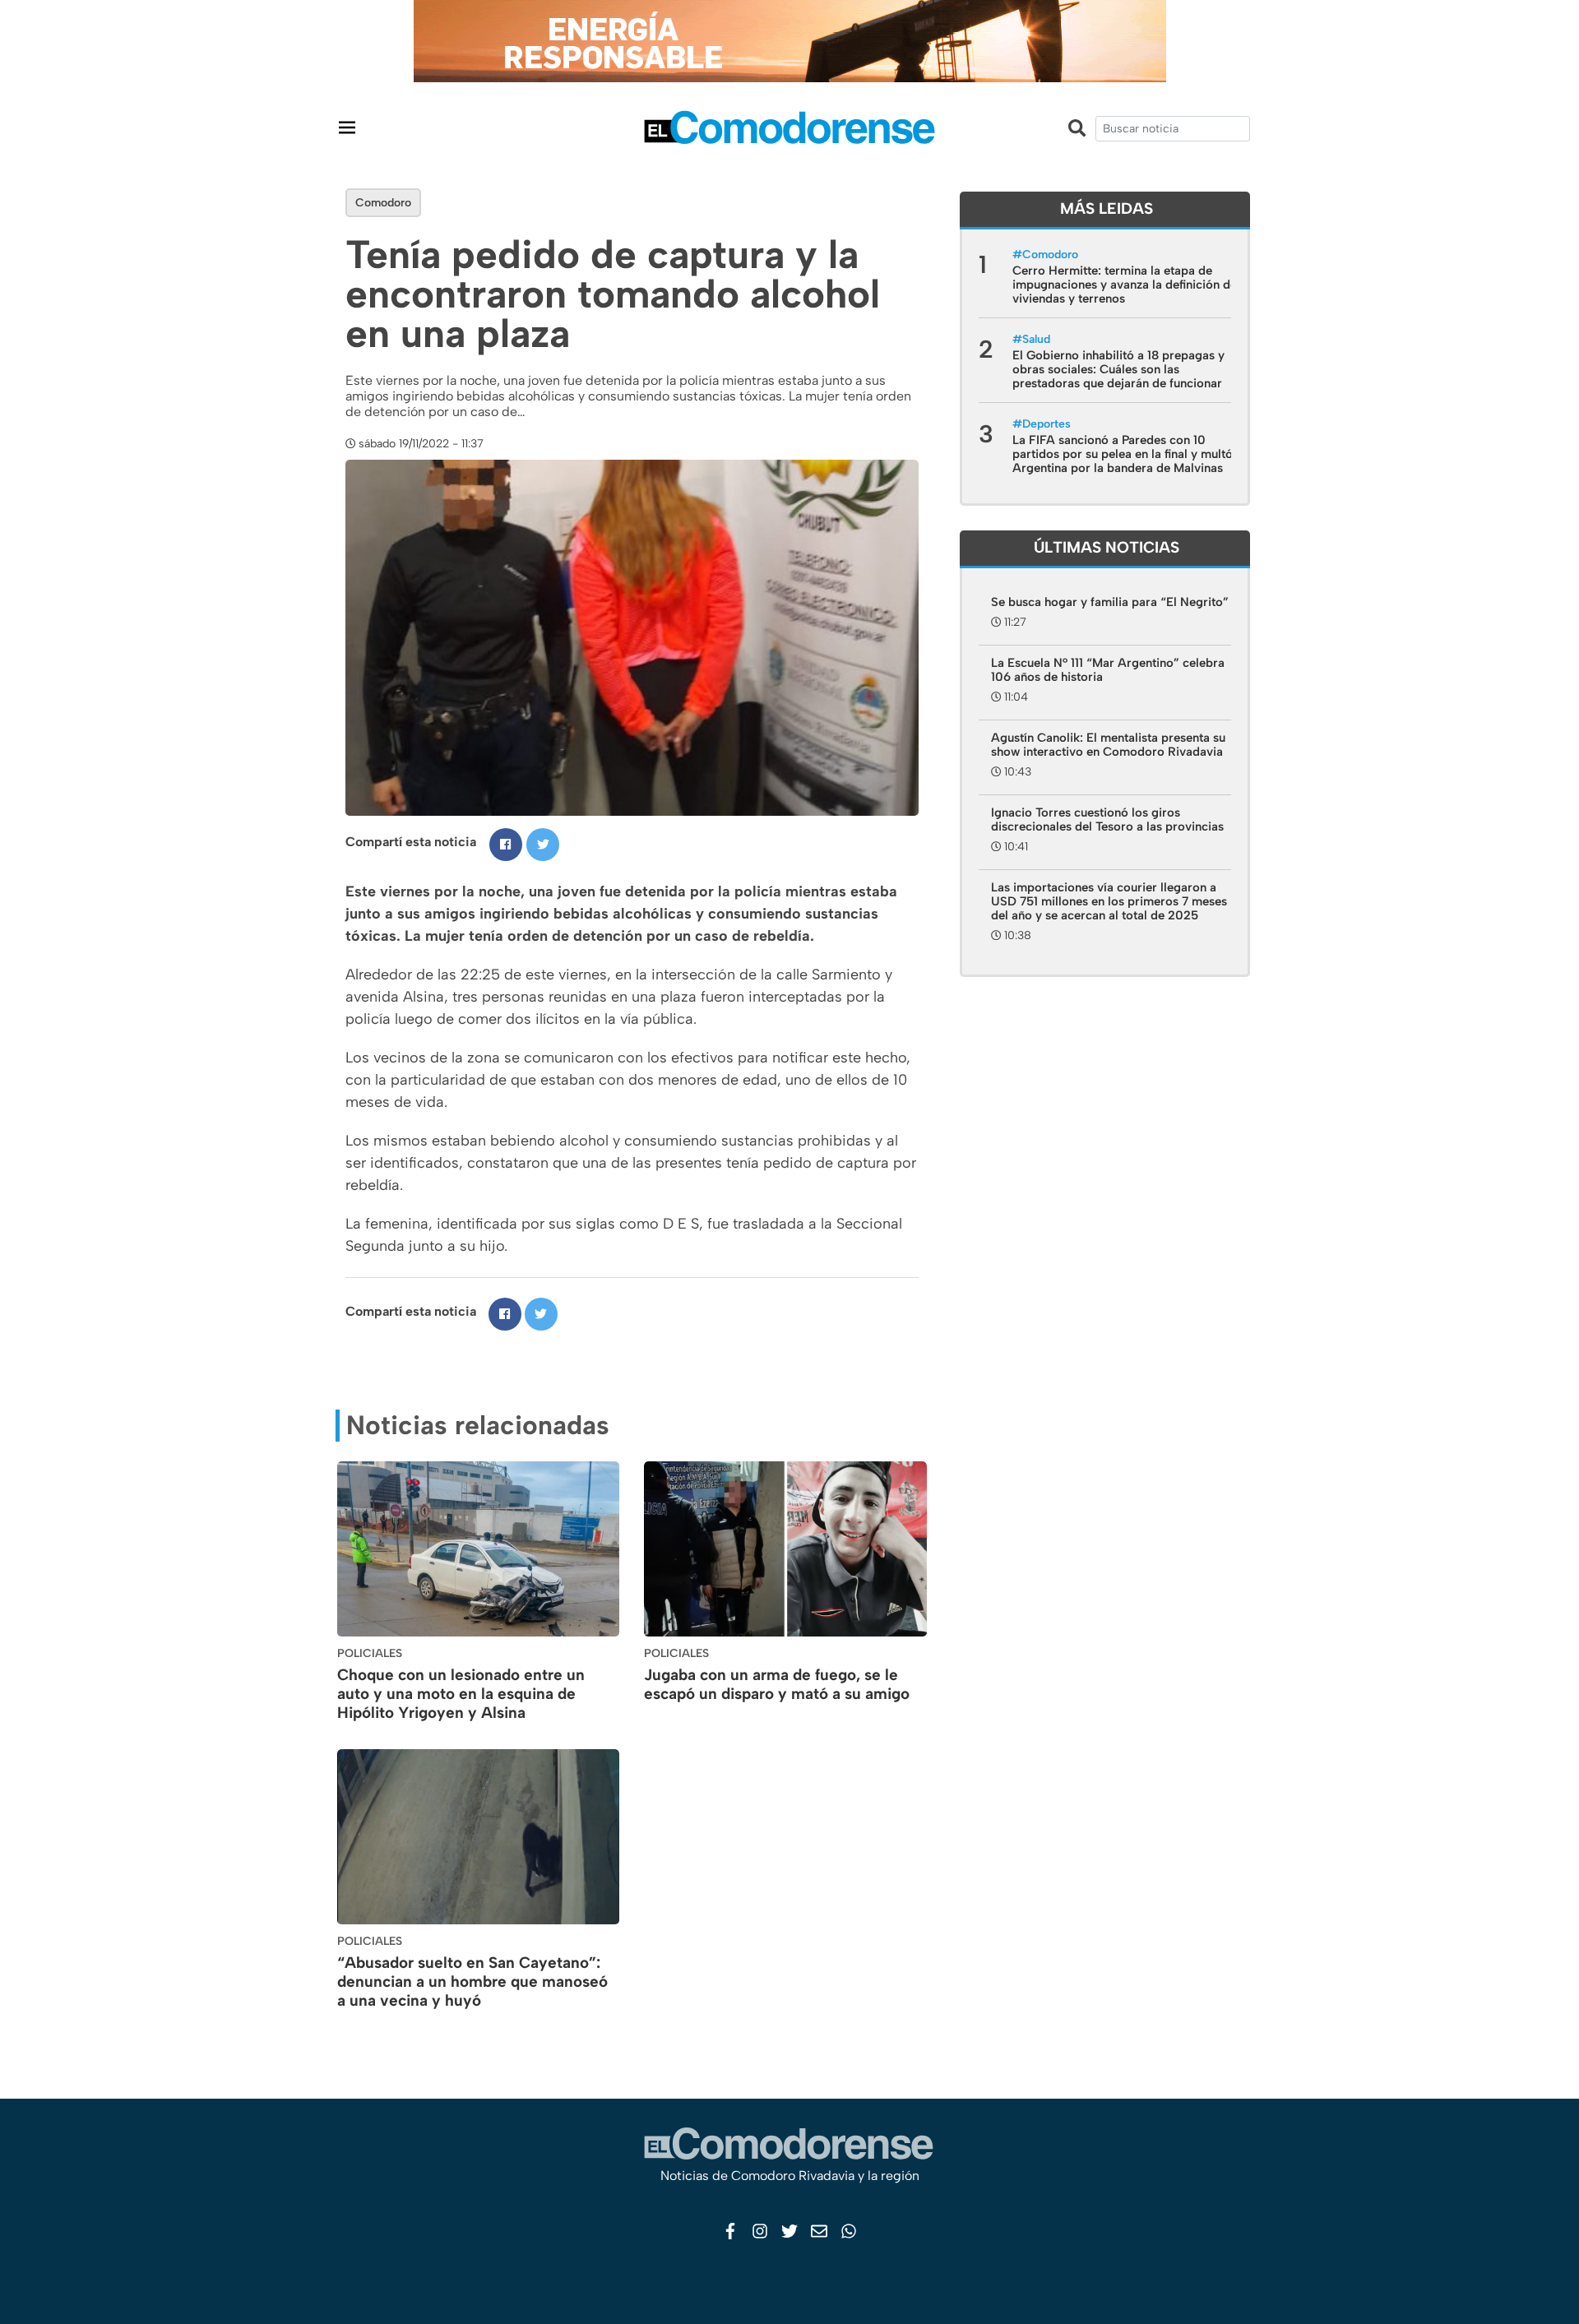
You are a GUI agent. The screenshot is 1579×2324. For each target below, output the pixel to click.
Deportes (1046, 424)
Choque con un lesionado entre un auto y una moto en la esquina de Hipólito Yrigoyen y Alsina (461, 1694)
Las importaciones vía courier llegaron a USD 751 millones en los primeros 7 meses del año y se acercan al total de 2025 (1109, 901)
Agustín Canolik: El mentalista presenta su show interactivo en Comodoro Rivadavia (1108, 745)
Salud (1036, 339)
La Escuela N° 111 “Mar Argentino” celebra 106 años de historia (1108, 670)
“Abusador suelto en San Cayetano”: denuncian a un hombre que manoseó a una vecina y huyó (472, 1981)
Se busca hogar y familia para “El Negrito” (1110, 602)
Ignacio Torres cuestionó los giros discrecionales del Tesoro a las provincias (1107, 819)
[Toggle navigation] (347, 127)
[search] (1173, 129)
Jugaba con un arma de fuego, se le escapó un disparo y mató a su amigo (777, 1684)
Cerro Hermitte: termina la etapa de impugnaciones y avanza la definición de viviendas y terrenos (1125, 285)
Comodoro (383, 203)
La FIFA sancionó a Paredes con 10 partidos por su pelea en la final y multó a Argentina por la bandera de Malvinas (1128, 454)
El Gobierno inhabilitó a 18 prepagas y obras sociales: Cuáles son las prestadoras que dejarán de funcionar (1118, 369)
